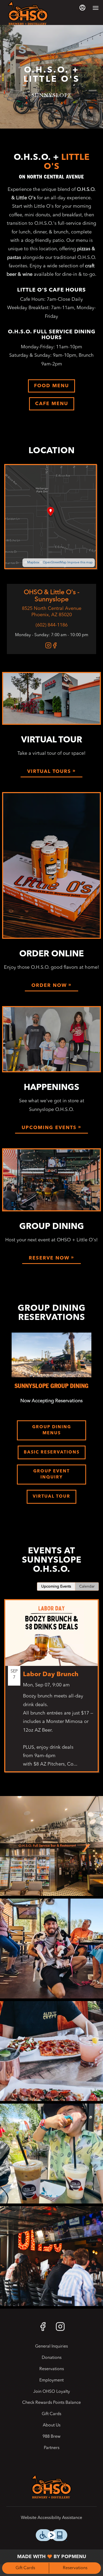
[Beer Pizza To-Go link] (51, 865)
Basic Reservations (52, 1452)
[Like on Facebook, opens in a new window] (55, 647)
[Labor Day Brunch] (51, 1690)
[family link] (51, 1039)
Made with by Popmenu (45, 2557)
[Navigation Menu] (96, 8)
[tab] (56, 1587)
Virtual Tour (51, 1497)
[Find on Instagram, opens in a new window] (48, 647)
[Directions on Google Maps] (51, 517)
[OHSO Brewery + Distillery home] (28, 13)
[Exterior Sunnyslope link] (51, 698)
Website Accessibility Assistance (51, 2518)
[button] (51, 1846)
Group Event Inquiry (51, 1474)
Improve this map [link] (80, 563)
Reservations (75, 2568)
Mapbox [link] (33, 563)
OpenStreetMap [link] (55, 563)
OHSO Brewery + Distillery (51, 2487)
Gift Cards (25, 2568)
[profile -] (82, 8)
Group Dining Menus (52, 1430)
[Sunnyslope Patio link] (51, 1180)
